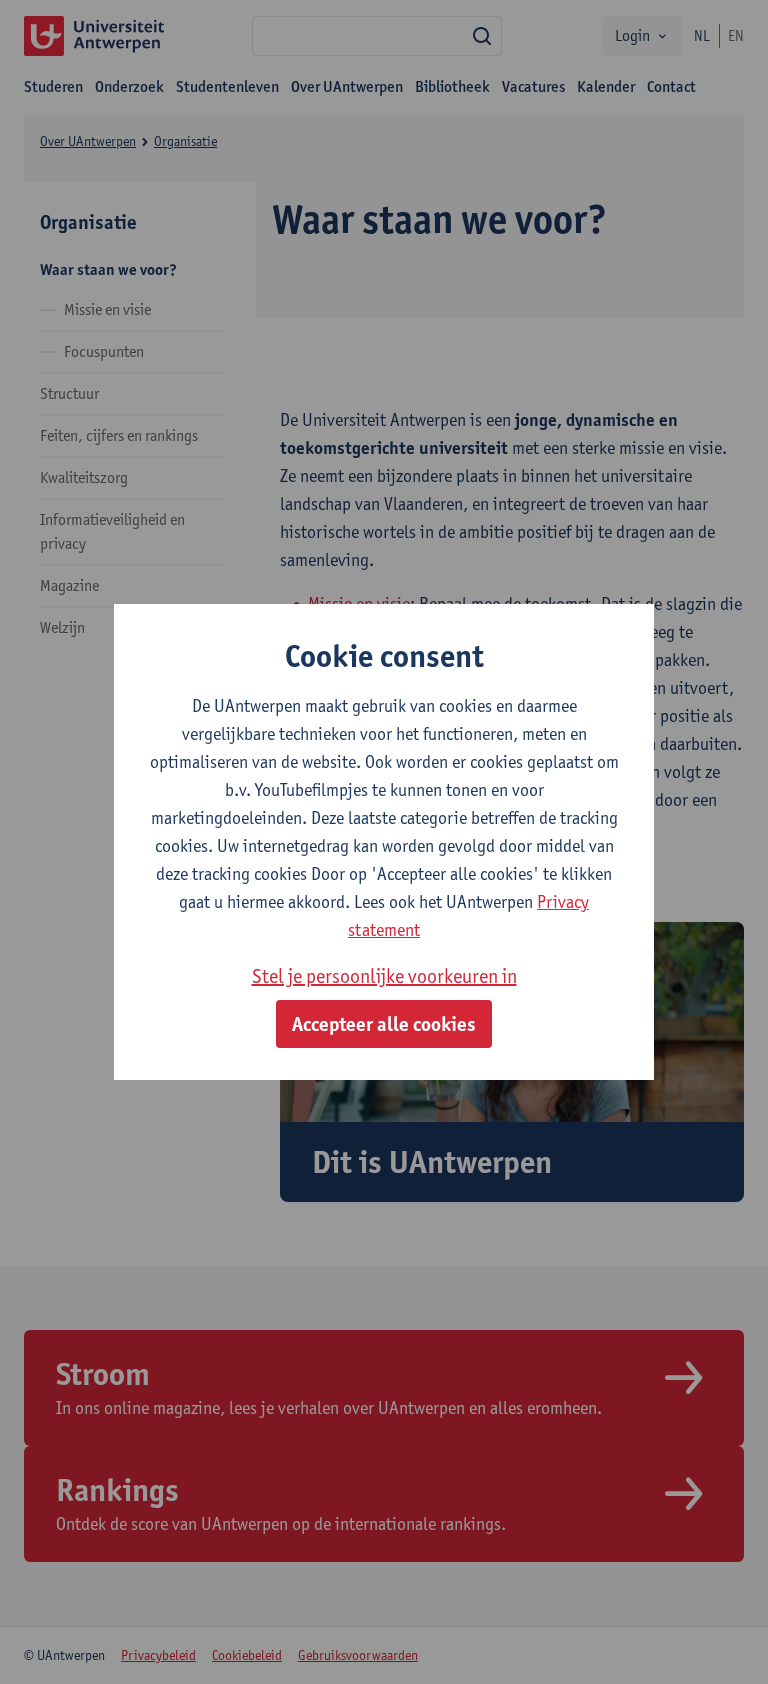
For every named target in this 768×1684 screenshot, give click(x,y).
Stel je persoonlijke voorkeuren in (384, 976)
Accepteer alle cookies (384, 1024)
